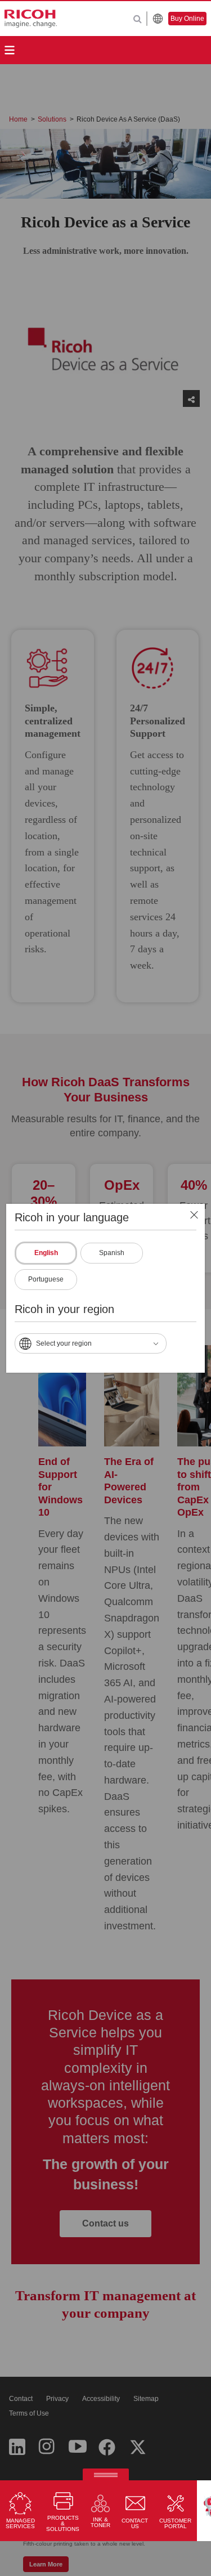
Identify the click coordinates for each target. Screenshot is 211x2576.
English (46, 1253)
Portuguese (46, 1279)
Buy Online (187, 19)
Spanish (112, 1253)
